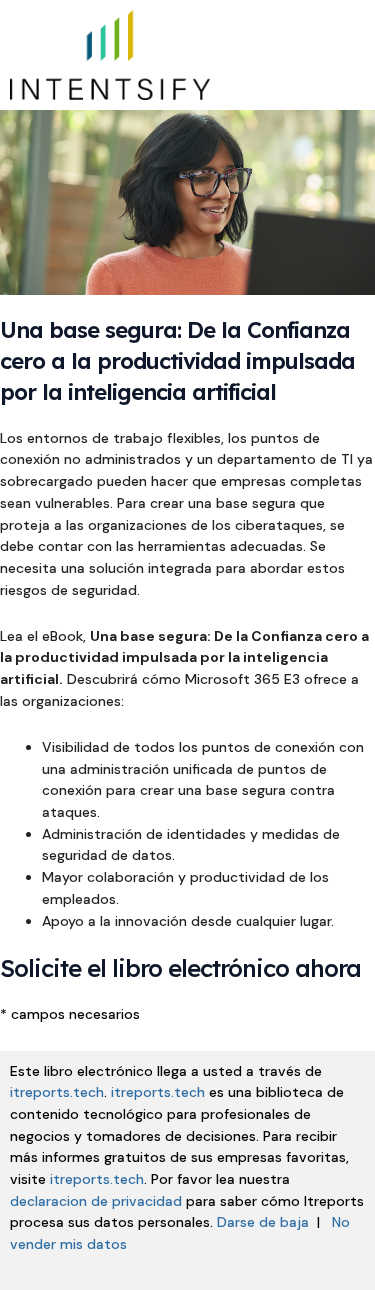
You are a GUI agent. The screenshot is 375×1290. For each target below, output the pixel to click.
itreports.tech (57, 1092)
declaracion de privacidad (96, 1201)
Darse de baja (263, 1222)
